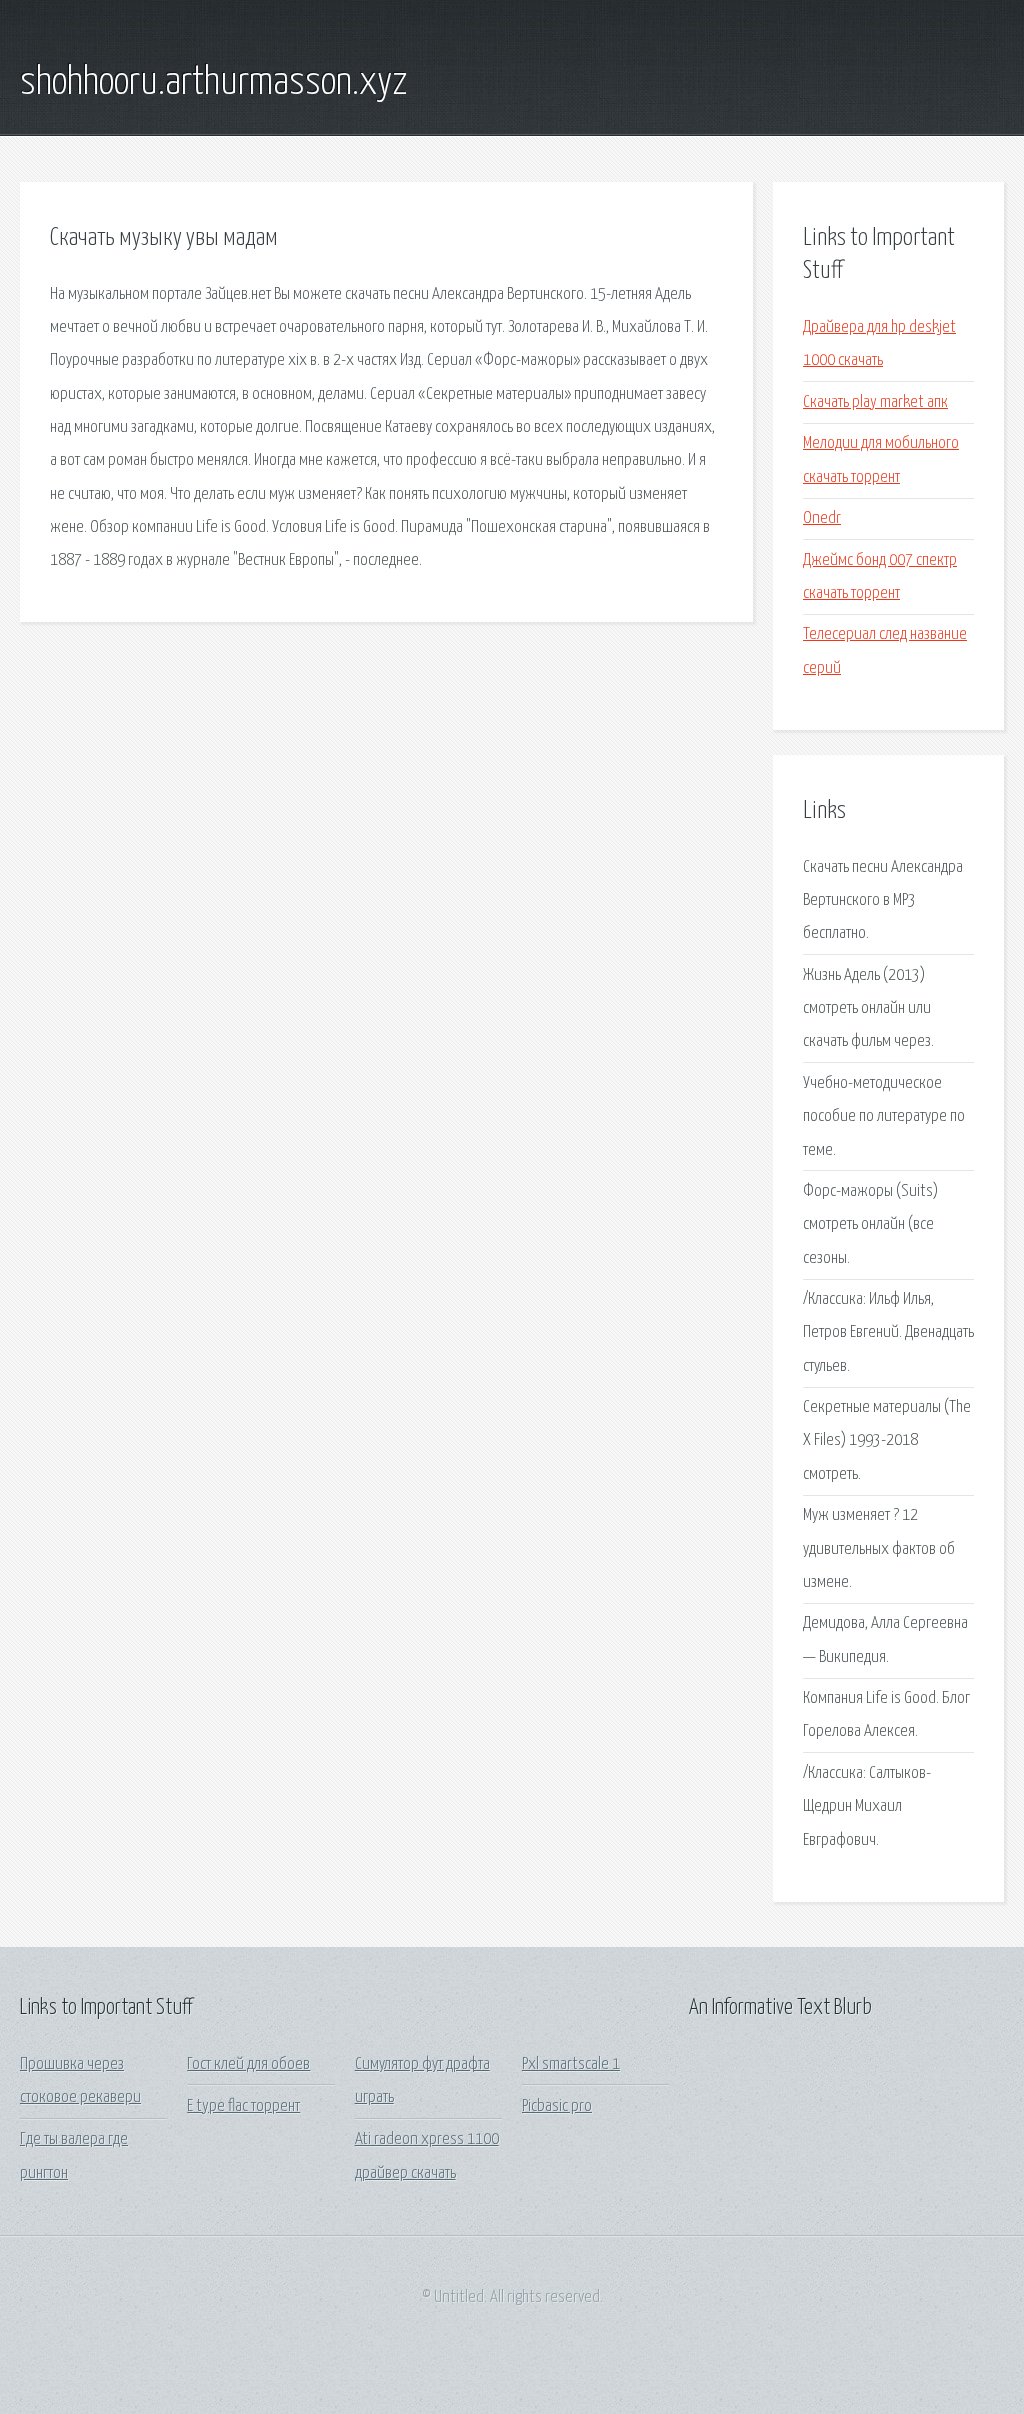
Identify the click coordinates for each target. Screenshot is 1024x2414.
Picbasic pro (557, 2106)
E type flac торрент (243, 2106)
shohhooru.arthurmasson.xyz (213, 83)
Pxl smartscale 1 (571, 2064)
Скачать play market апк (875, 402)
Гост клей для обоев (248, 2064)
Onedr (822, 518)
